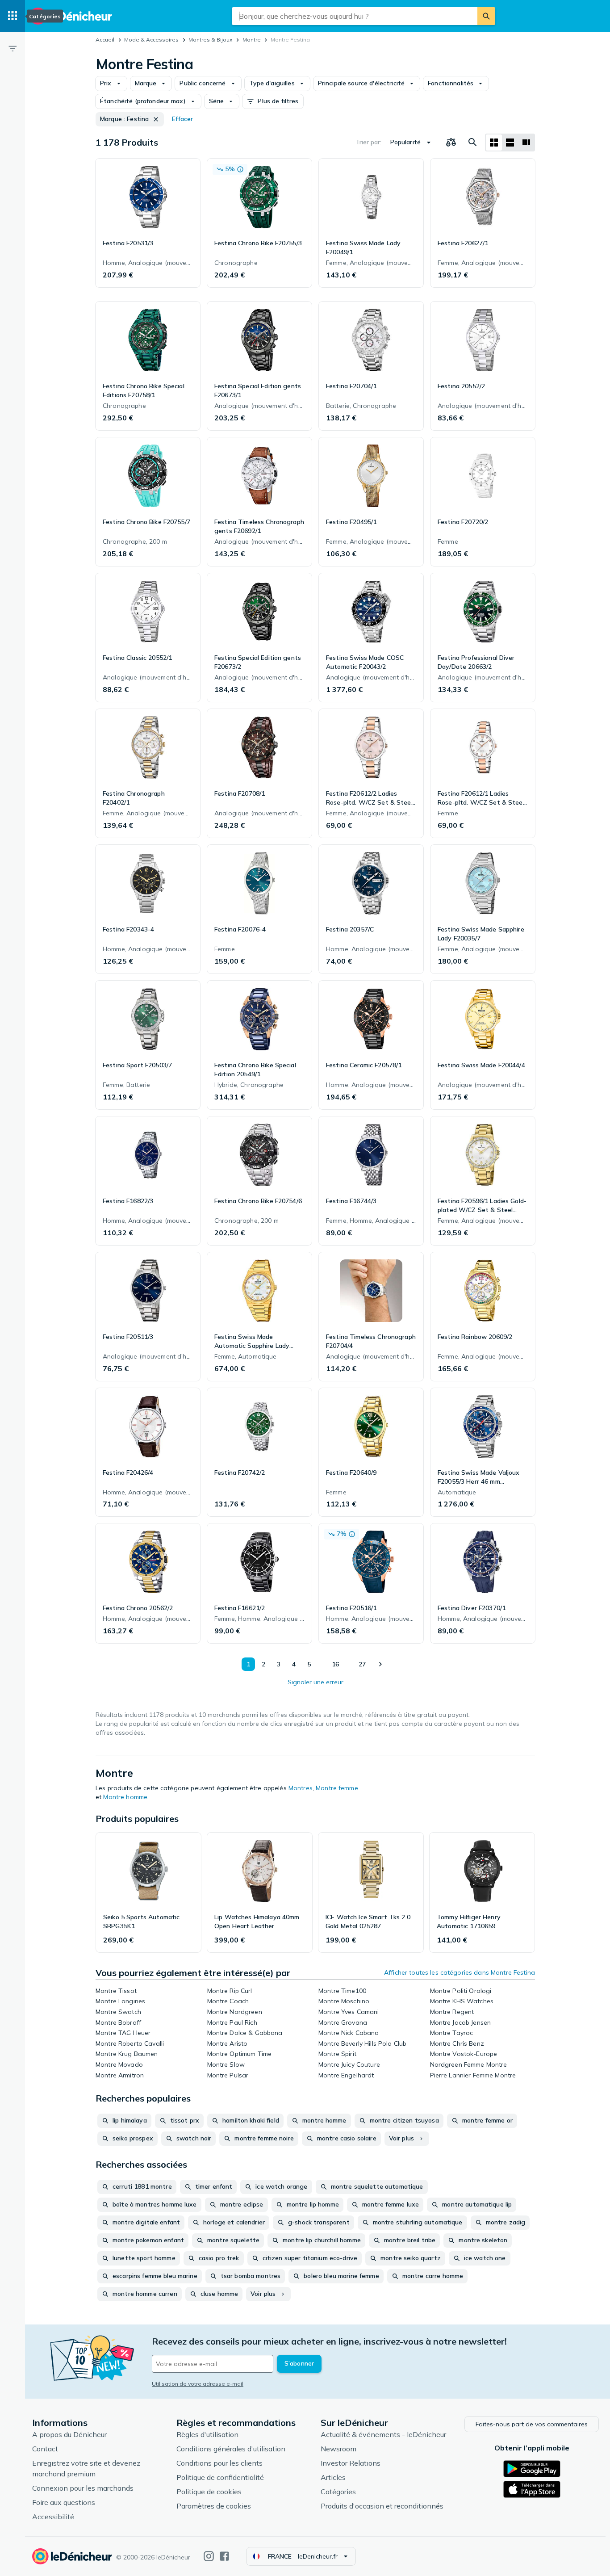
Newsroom (338, 2449)
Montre (252, 40)
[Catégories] (13, 16)
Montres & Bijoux (210, 40)
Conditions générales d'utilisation (231, 2449)
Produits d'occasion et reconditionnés (382, 2506)
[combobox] (355, 16)
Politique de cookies (209, 2492)
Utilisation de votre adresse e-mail (198, 2384)
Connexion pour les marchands (83, 2488)
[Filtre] (13, 48)
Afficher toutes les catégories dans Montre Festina (460, 1972)
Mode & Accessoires (151, 40)
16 (335, 1664)
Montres (301, 1788)
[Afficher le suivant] (380, 1664)
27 (362, 1664)
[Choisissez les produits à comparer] (451, 143)
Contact (45, 2449)
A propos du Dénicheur (69, 2434)
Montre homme (125, 1797)
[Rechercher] (486, 16)
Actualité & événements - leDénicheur (383, 2434)
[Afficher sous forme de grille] (494, 143)
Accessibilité (53, 2517)
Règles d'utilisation (207, 2434)
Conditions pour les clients (219, 2463)
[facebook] (224, 2556)
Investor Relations (351, 2463)
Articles (333, 2477)
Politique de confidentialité (220, 2477)
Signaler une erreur (315, 1682)
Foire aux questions (64, 2502)
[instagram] (209, 2556)
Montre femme (337, 1788)
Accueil (105, 40)
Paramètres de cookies (214, 2506)
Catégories (338, 2492)
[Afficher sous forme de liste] (510, 143)
